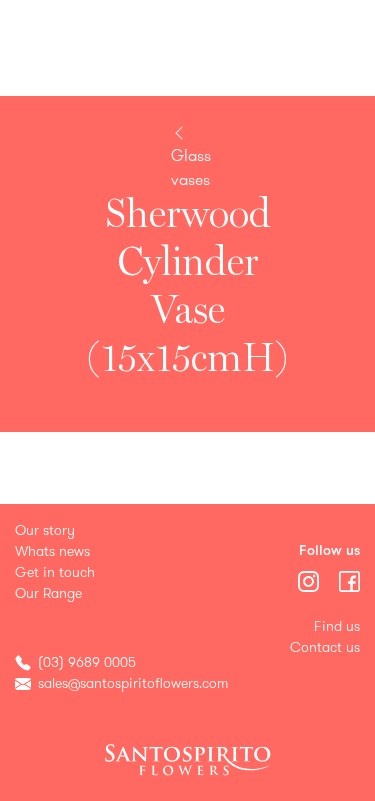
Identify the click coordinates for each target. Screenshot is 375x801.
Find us (337, 626)
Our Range (48, 593)
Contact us (325, 647)
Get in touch (55, 572)
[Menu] (310, 579)
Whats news (52, 551)
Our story (45, 530)
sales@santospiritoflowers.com (133, 683)
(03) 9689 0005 (87, 662)
